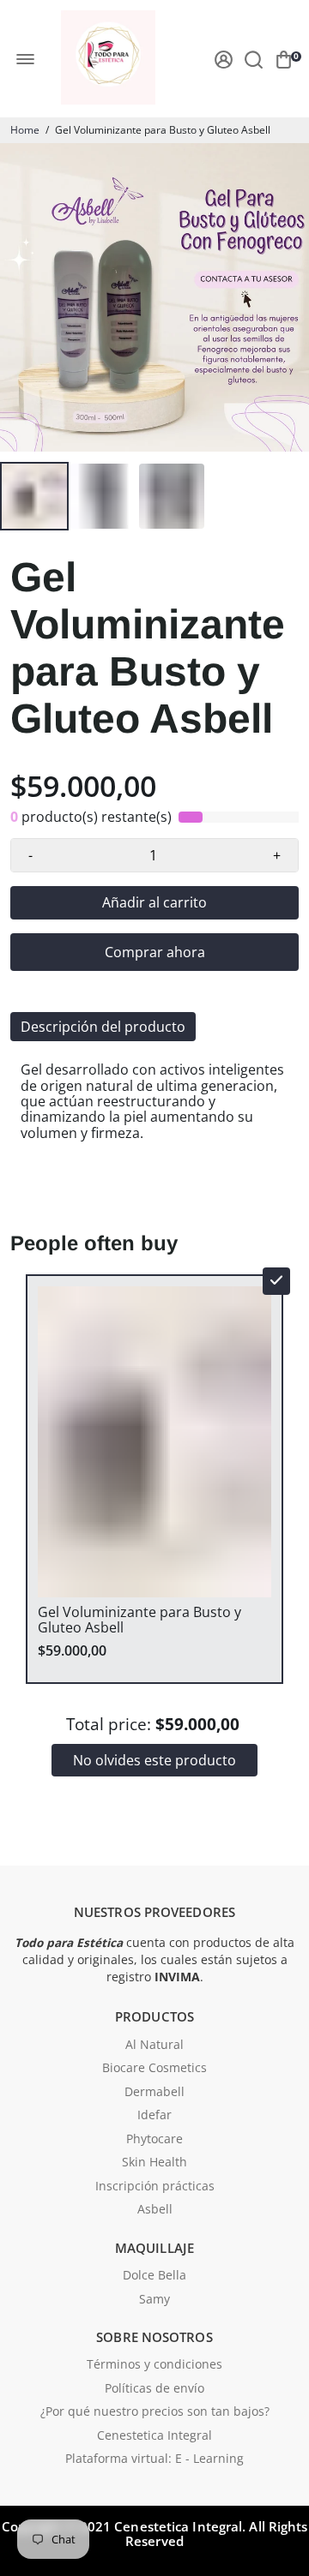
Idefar (154, 2116)
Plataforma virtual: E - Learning (154, 2459)
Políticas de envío (154, 2389)
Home (25, 130)
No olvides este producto (154, 1760)
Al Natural (154, 2046)
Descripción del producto (103, 1027)
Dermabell (154, 2093)
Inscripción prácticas (155, 2187)
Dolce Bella (154, 2276)
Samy (154, 2300)
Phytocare (154, 2140)
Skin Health (154, 2163)
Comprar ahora (155, 952)
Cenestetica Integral (154, 2436)
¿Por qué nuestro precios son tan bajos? (155, 2412)
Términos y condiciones (154, 2365)
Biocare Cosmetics (154, 2069)
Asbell (155, 2210)
